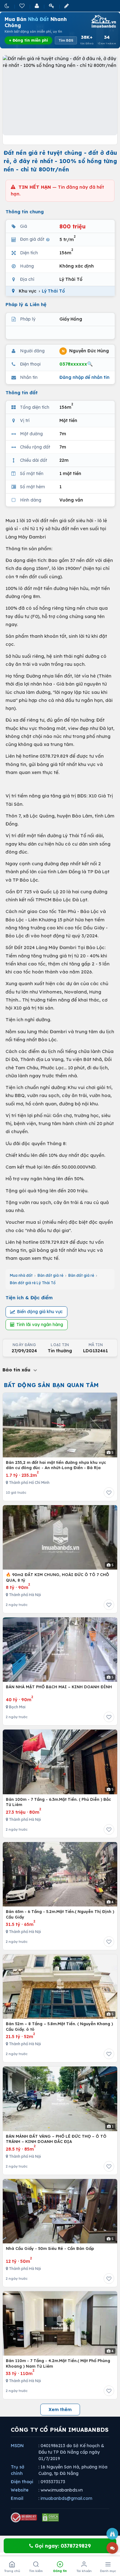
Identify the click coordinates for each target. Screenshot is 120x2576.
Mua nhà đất (21, 1275)
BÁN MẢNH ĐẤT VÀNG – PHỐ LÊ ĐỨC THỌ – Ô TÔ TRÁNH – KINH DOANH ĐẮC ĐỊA (56, 2139)
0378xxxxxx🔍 (76, 364)
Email (17, 2498)
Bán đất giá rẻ (50, 1275)
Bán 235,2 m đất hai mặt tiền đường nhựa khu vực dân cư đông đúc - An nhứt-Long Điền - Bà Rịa (56, 1465)
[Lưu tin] (109, 1493)
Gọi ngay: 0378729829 (62, 2546)
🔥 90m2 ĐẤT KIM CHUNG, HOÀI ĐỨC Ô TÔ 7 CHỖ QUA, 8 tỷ (57, 1577)
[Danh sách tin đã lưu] (22, 6)
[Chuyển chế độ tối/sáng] (7, 6)
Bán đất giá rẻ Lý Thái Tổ (33, 1283)
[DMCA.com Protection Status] (50, 2517)
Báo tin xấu (17, 1370)
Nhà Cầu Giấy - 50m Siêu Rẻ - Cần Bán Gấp (50, 2248)
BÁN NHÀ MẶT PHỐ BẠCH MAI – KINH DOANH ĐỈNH (59, 1687)
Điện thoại (22, 2482)
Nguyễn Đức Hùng (85, 350)
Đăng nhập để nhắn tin (84, 377)
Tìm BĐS (66, 40)
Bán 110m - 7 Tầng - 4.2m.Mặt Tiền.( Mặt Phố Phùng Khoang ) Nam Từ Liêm (58, 2363)
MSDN (17, 2446)
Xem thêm (60, 2410)
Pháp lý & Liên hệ (26, 304)
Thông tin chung (25, 212)
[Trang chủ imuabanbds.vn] (103, 21)
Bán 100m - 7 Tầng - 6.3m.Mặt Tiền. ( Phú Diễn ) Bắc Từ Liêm (58, 1802)
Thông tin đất (22, 393)
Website (20, 2490)
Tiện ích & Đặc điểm (29, 1298)
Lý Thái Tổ (53, 291)
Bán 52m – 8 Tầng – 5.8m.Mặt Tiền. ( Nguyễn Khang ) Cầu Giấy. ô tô (59, 2026)
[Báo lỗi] (112, 2534)
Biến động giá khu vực (40, 1312)
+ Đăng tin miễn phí (28, 40)
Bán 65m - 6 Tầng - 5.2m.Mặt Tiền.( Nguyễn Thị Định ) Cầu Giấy (60, 1914)
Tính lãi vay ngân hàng (40, 1325)
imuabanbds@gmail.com (66, 2498)
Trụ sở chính (18, 2470)
